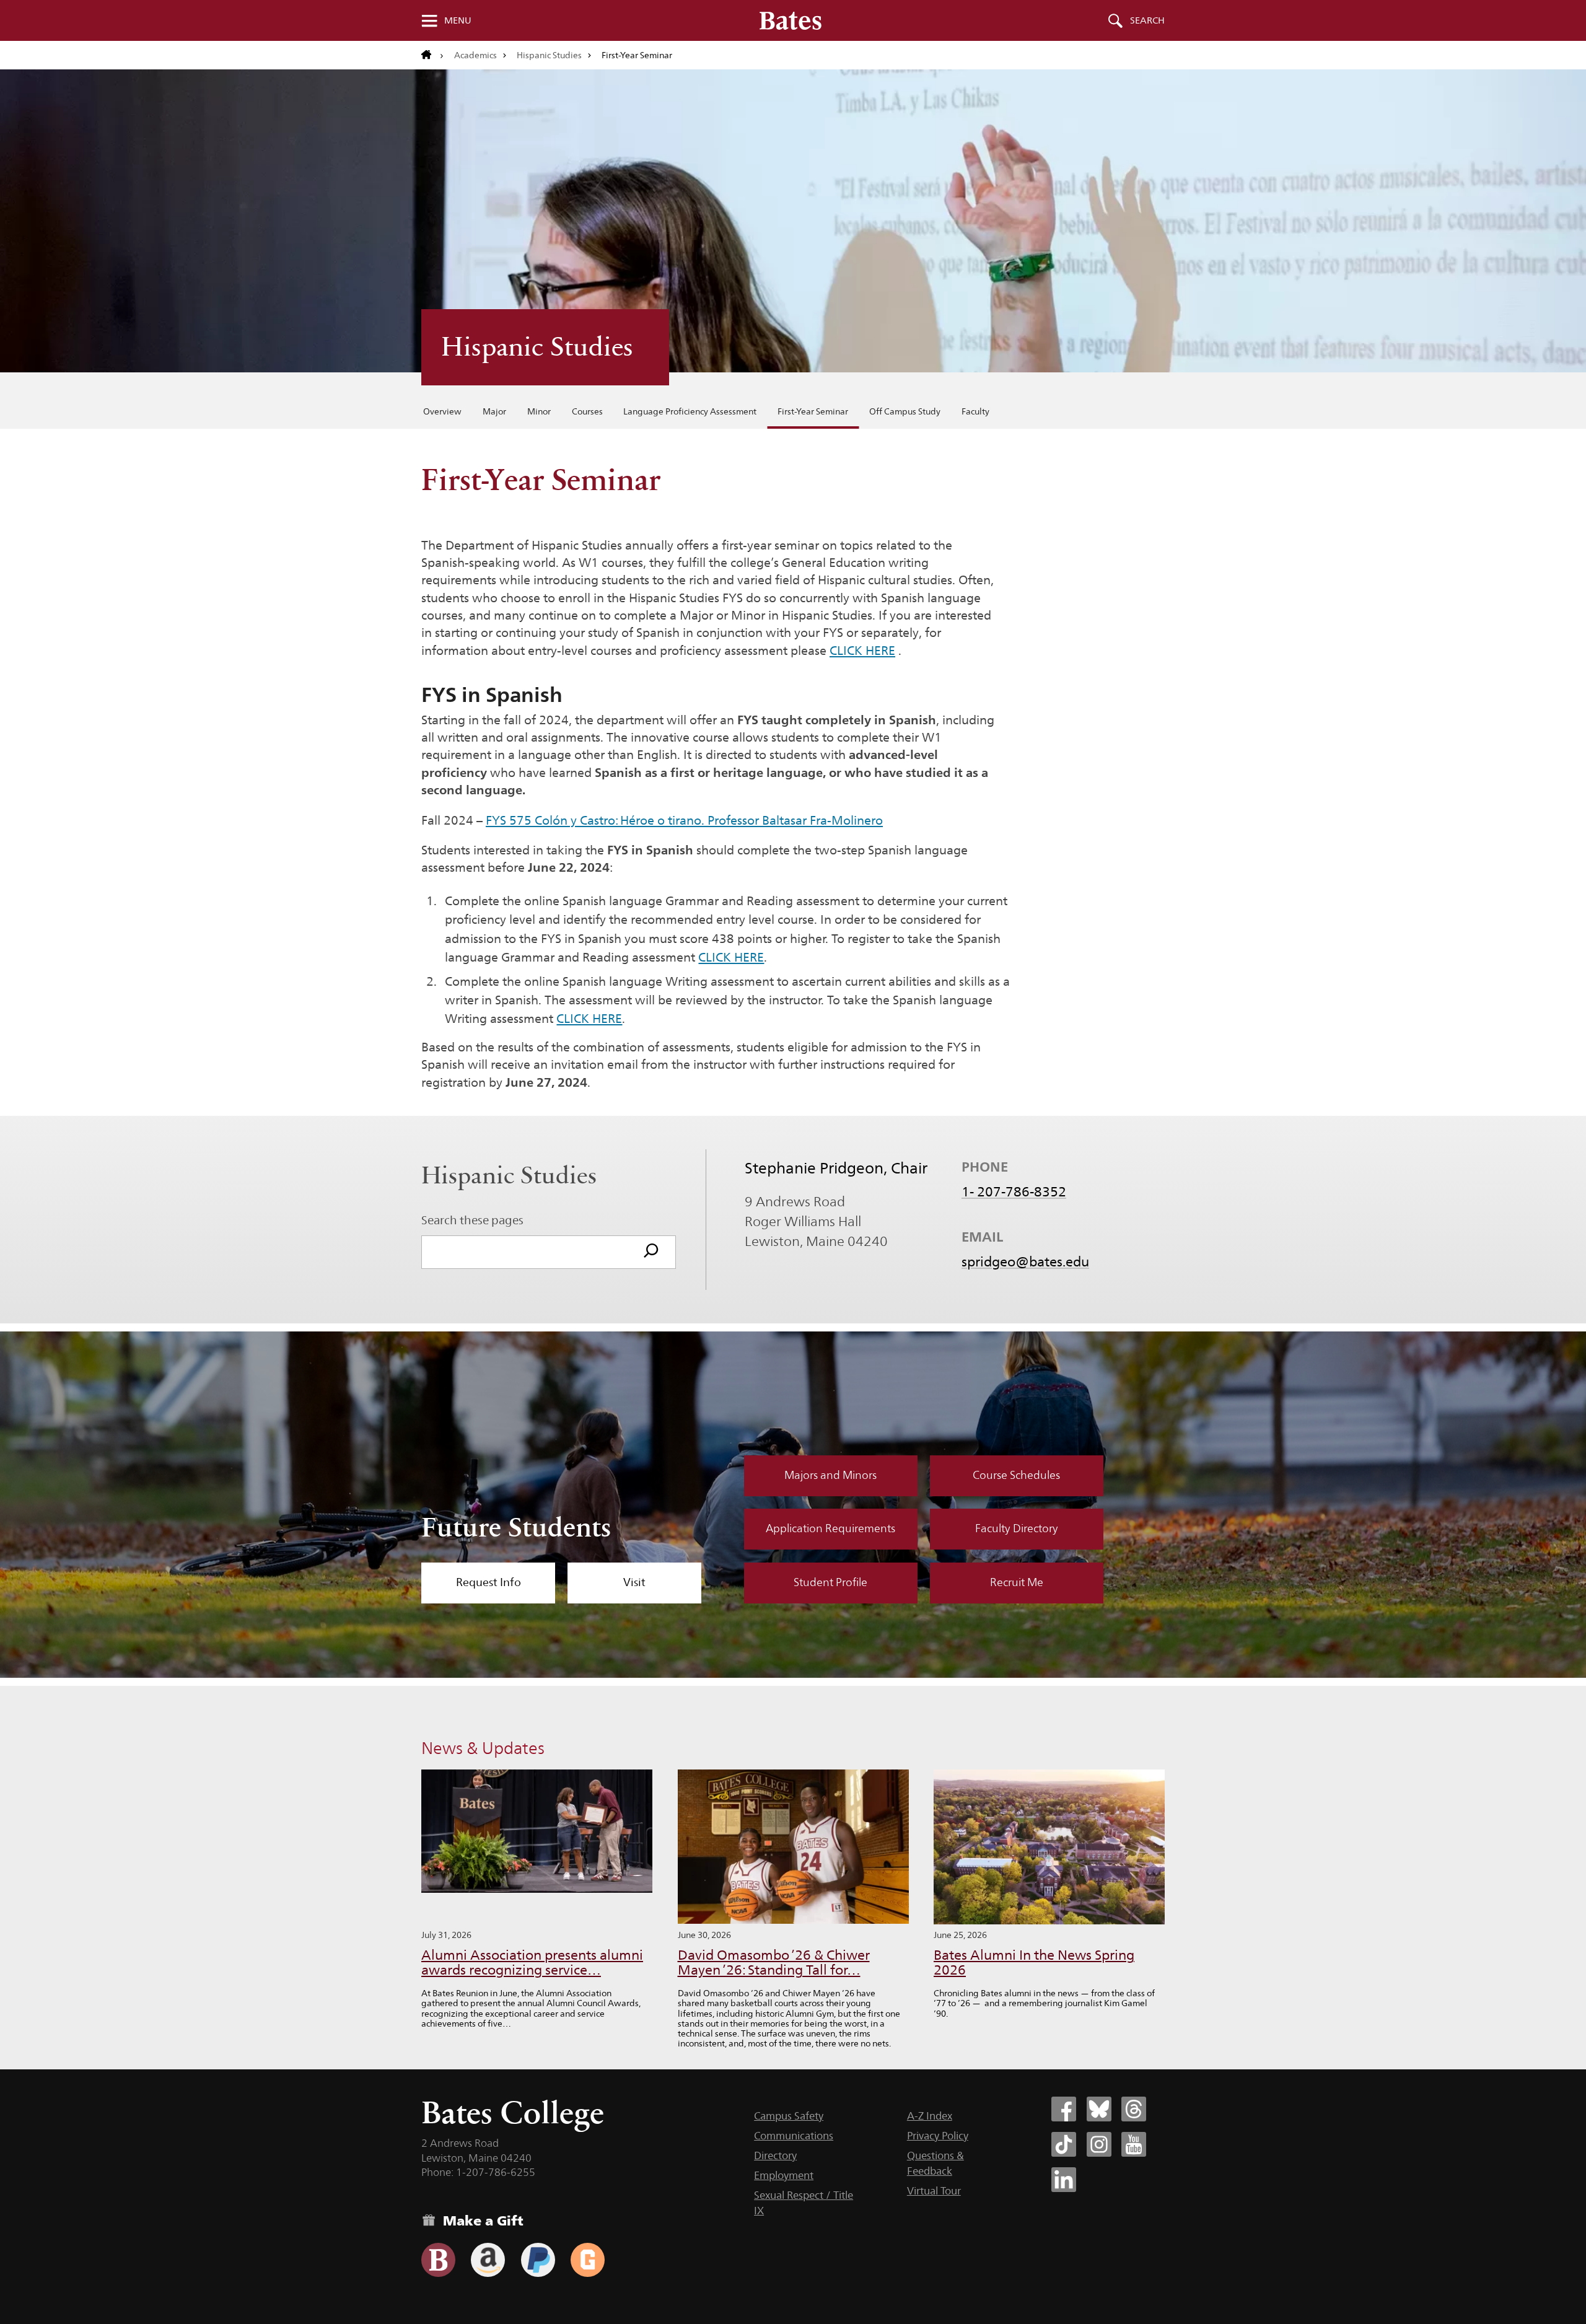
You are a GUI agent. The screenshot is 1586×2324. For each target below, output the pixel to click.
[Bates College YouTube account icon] (1134, 2144)
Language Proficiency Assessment (690, 411)
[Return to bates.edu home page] (432, 55)
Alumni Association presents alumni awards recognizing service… (532, 1962)
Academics (475, 55)
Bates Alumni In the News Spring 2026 (1034, 1962)
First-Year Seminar (813, 411)
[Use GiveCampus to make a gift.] (588, 2260)
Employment (784, 2175)
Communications (794, 2136)
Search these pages (472, 1220)
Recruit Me (1017, 1582)
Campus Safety (789, 2116)
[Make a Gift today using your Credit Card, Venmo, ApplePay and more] (438, 2260)
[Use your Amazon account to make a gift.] (488, 2260)
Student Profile (830, 1582)
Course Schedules (1016, 1475)
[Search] (651, 1252)
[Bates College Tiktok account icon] (1064, 2144)
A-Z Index (930, 2116)
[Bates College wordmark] (791, 20)
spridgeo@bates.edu (1025, 1261)
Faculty (975, 411)
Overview (442, 411)
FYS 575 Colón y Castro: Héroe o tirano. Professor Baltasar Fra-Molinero (684, 820)
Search (1147, 20)
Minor (539, 411)
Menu (458, 20)
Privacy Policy (938, 2136)
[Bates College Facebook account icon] (1064, 2109)
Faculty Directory (1017, 1528)
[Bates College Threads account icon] (1134, 2109)
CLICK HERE (862, 651)
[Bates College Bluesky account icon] (1099, 2109)
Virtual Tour (934, 2191)
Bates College (513, 2112)
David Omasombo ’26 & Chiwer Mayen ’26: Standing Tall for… (774, 1962)
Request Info (489, 1582)
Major (494, 411)
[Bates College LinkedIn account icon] (1064, 2180)
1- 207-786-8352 (1014, 1191)
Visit (634, 1582)
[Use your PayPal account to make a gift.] (538, 2260)
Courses (587, 411)
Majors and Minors (830, 1475)
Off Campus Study (905, 411)
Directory (775, 2155)
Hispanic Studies (549, 55)
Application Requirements (830, 1528)
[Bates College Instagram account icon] (1099, 2144)
